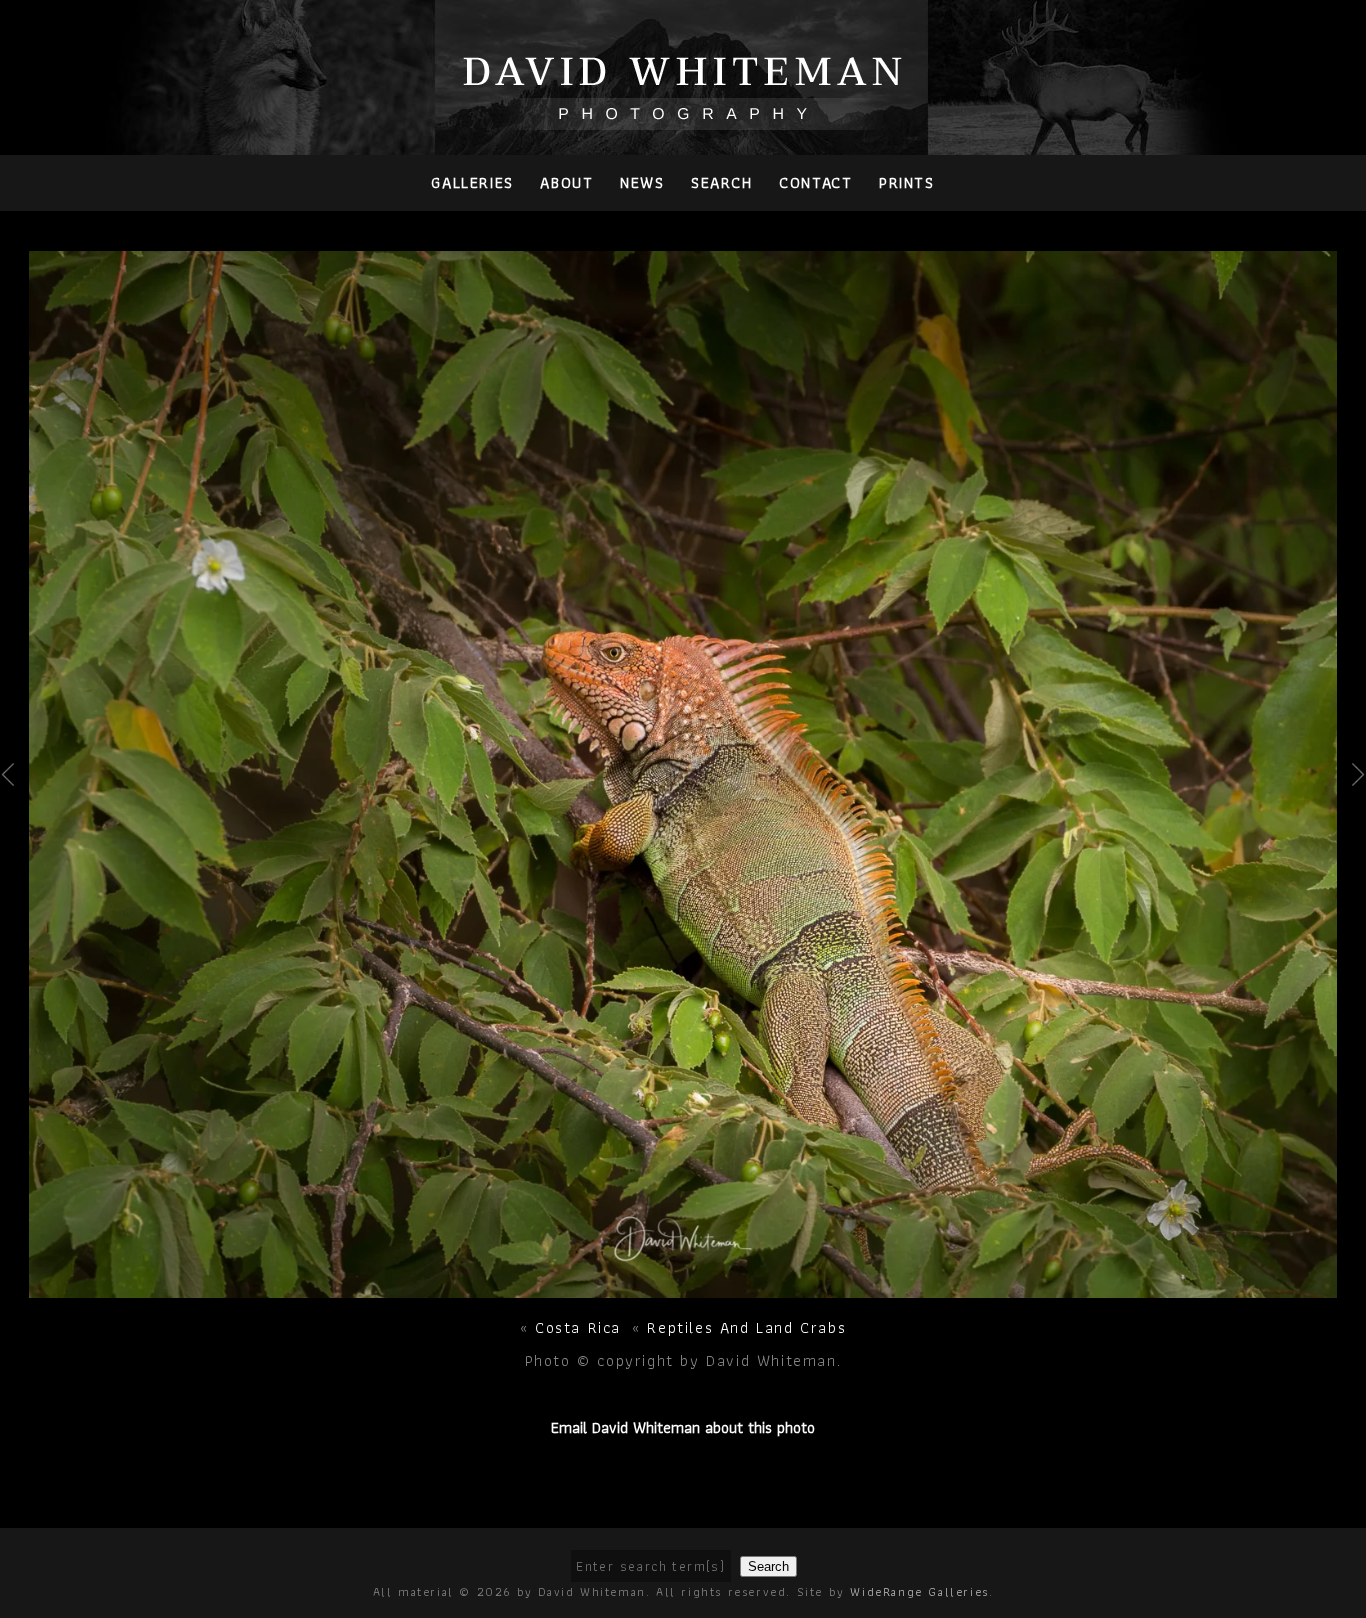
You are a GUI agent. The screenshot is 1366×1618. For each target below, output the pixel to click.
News (642, 182)
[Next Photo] (683, 1286)
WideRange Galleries (919, 1591)
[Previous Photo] (14, 824)
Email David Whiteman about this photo (683, 1427)
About (566, 182)
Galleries (472, 182)
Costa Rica (578, 1327)
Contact (815, 182)
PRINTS (907, 182)
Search (722, 182)
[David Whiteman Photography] (683, 118)
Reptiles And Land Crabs (746, 1327)
